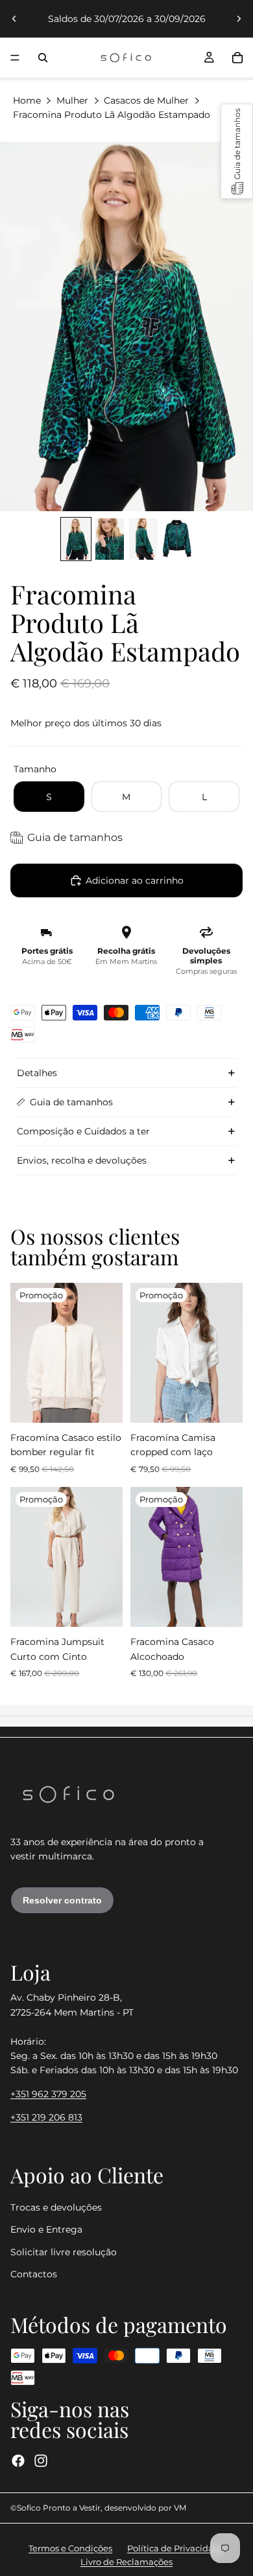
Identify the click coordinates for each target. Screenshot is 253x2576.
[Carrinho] (237, 58)
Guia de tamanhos (71, 1102)
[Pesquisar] (43, 58)
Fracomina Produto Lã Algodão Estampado (112, 115)
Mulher (72, 100)
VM (180, 2508)
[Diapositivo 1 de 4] (76, 539)
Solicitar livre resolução (64, 2252)
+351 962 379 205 (48, 2094)
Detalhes (37, 1073)
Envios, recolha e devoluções (82, 1160)
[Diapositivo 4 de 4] (177, 539)
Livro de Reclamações (126, 2562)
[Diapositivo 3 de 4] (143, 539)
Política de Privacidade (176, 2548)
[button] (237, 151)
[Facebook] (18, 2461)
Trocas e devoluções (56, 2207)
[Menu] (15, 58)
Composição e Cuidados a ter (83, 1131)
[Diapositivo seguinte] (239, 19)
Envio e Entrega (46, 2229)
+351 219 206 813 (46, 2117)
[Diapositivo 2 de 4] (110, 539)
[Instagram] (41, 2461)
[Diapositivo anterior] (14, 19)
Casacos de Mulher (146, 100)
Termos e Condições (70, 2548)
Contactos (34, 2274)
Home (27, 100)
